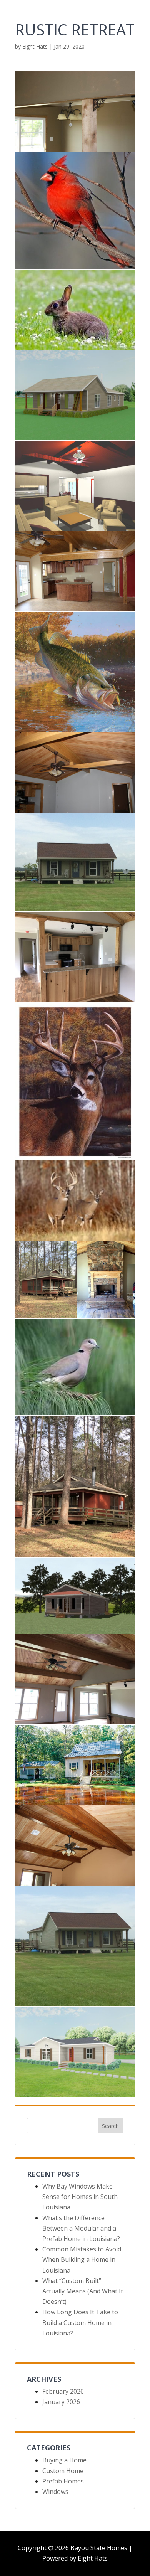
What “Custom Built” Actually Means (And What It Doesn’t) (83, 2291)
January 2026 (61, 2402)
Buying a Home (64, 2460)
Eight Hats (35, 46)
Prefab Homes (63, 2481)
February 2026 (63, 2391)
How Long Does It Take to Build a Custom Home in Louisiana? (80, 2322)
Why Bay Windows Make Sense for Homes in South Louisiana (80, 2197)
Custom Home (63, 2471)
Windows (55, 2492)
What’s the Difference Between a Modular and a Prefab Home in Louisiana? (81, 2228)
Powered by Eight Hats (75, 2558)
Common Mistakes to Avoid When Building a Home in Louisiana (82, 2259)
